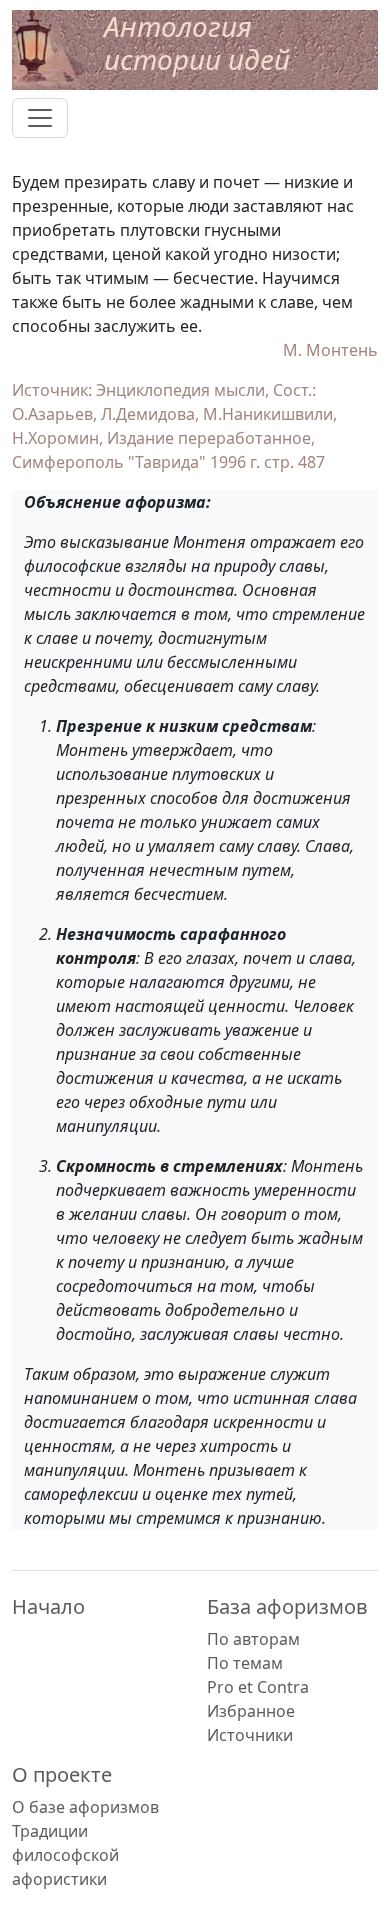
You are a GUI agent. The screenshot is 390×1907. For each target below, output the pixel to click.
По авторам (253, 1639)
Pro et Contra (258, 1687)
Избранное (251, 1711)
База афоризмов (287, 1606)
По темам (245, 1663)
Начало (48, 1606)
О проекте (62, 1774)
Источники (250, 1735)
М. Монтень (330, 350)
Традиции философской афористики (65, 1855)
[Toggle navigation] (40, 118)
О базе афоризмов (85, 1807)
